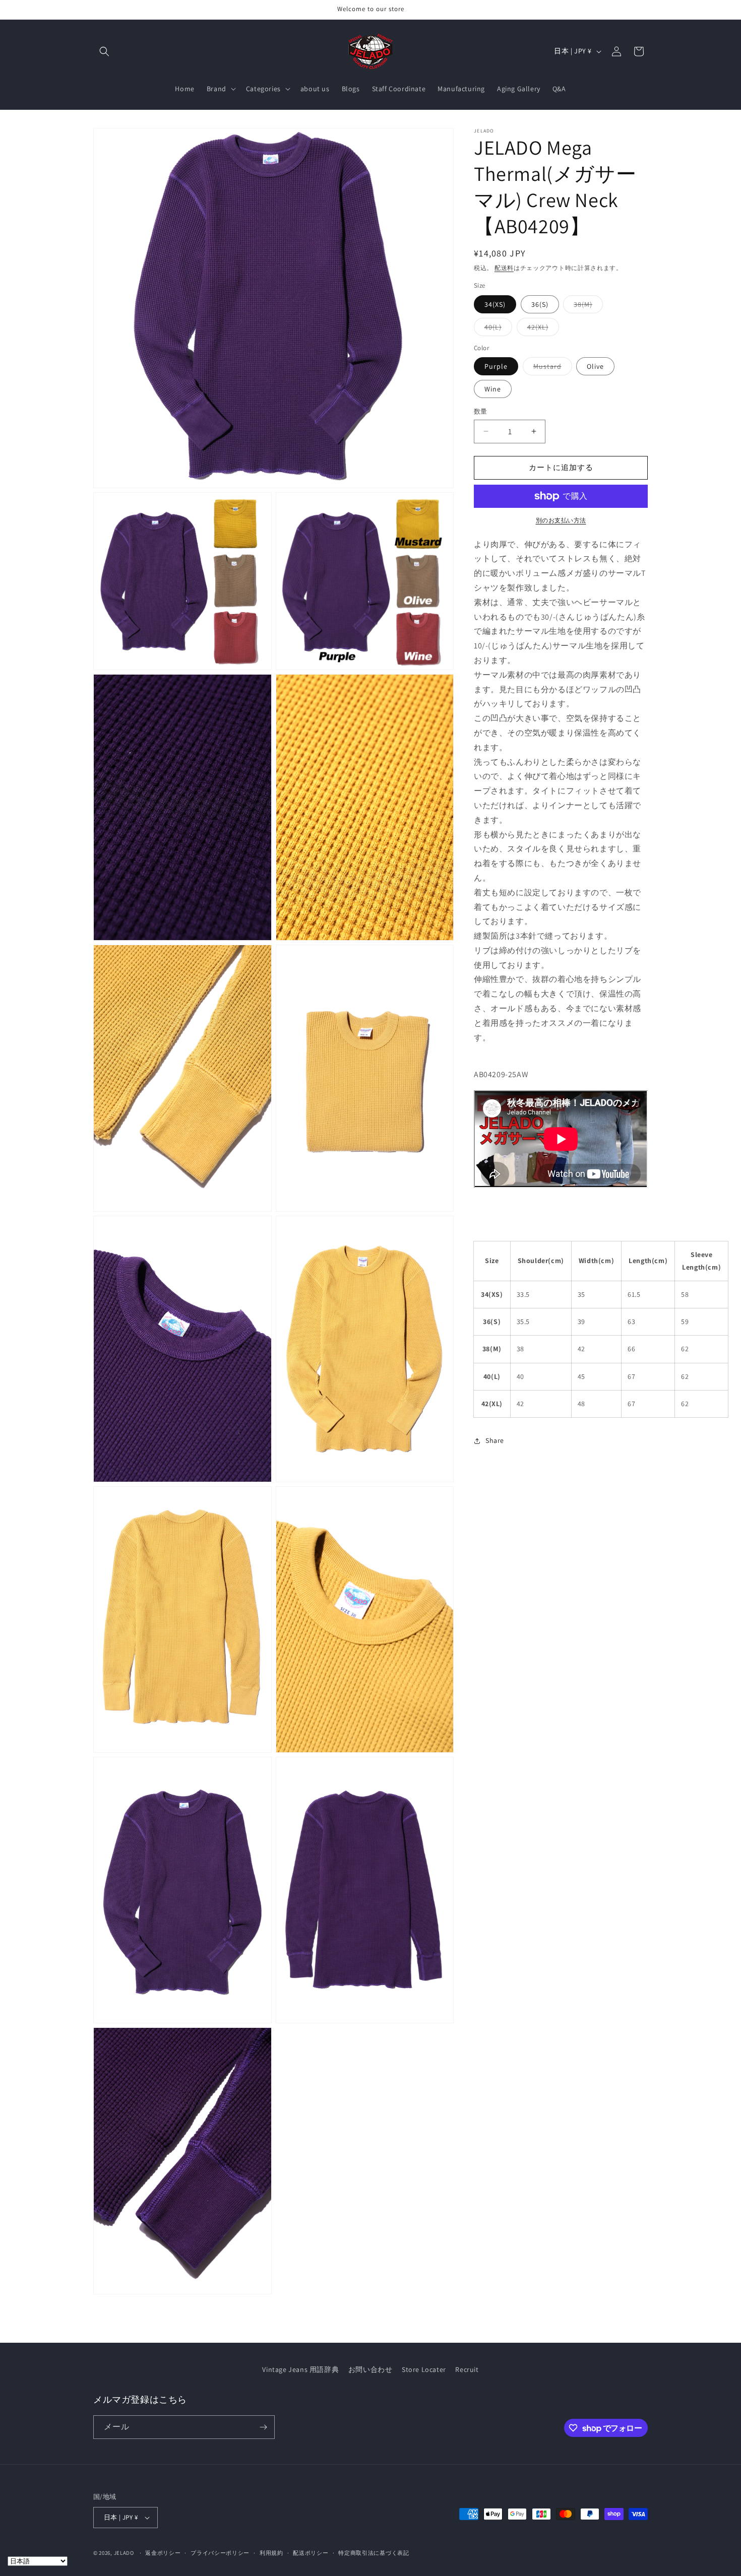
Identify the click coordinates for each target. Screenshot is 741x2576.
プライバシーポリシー (220, 2553)
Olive (595, 366)
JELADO (124, 2553)
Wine (493, 389)
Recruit (467, 2369)
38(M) (586, 306)
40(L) (497, 329)
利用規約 (271, 2553)
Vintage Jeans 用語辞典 (300, 2369)
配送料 (504, 268)
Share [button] (495, 1440)
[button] (104, 51)
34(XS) (495, 304)
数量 (481, 411)
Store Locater (424, 2369)
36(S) (540, 304)
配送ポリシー (311, 2553)
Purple (496, 366)
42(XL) (541, 329)
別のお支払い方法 (561, 520)
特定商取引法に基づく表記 (374, 2553)
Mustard (551, 368)
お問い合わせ (371, 2369)
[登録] (263, 2427)
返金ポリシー (163, 2553)
